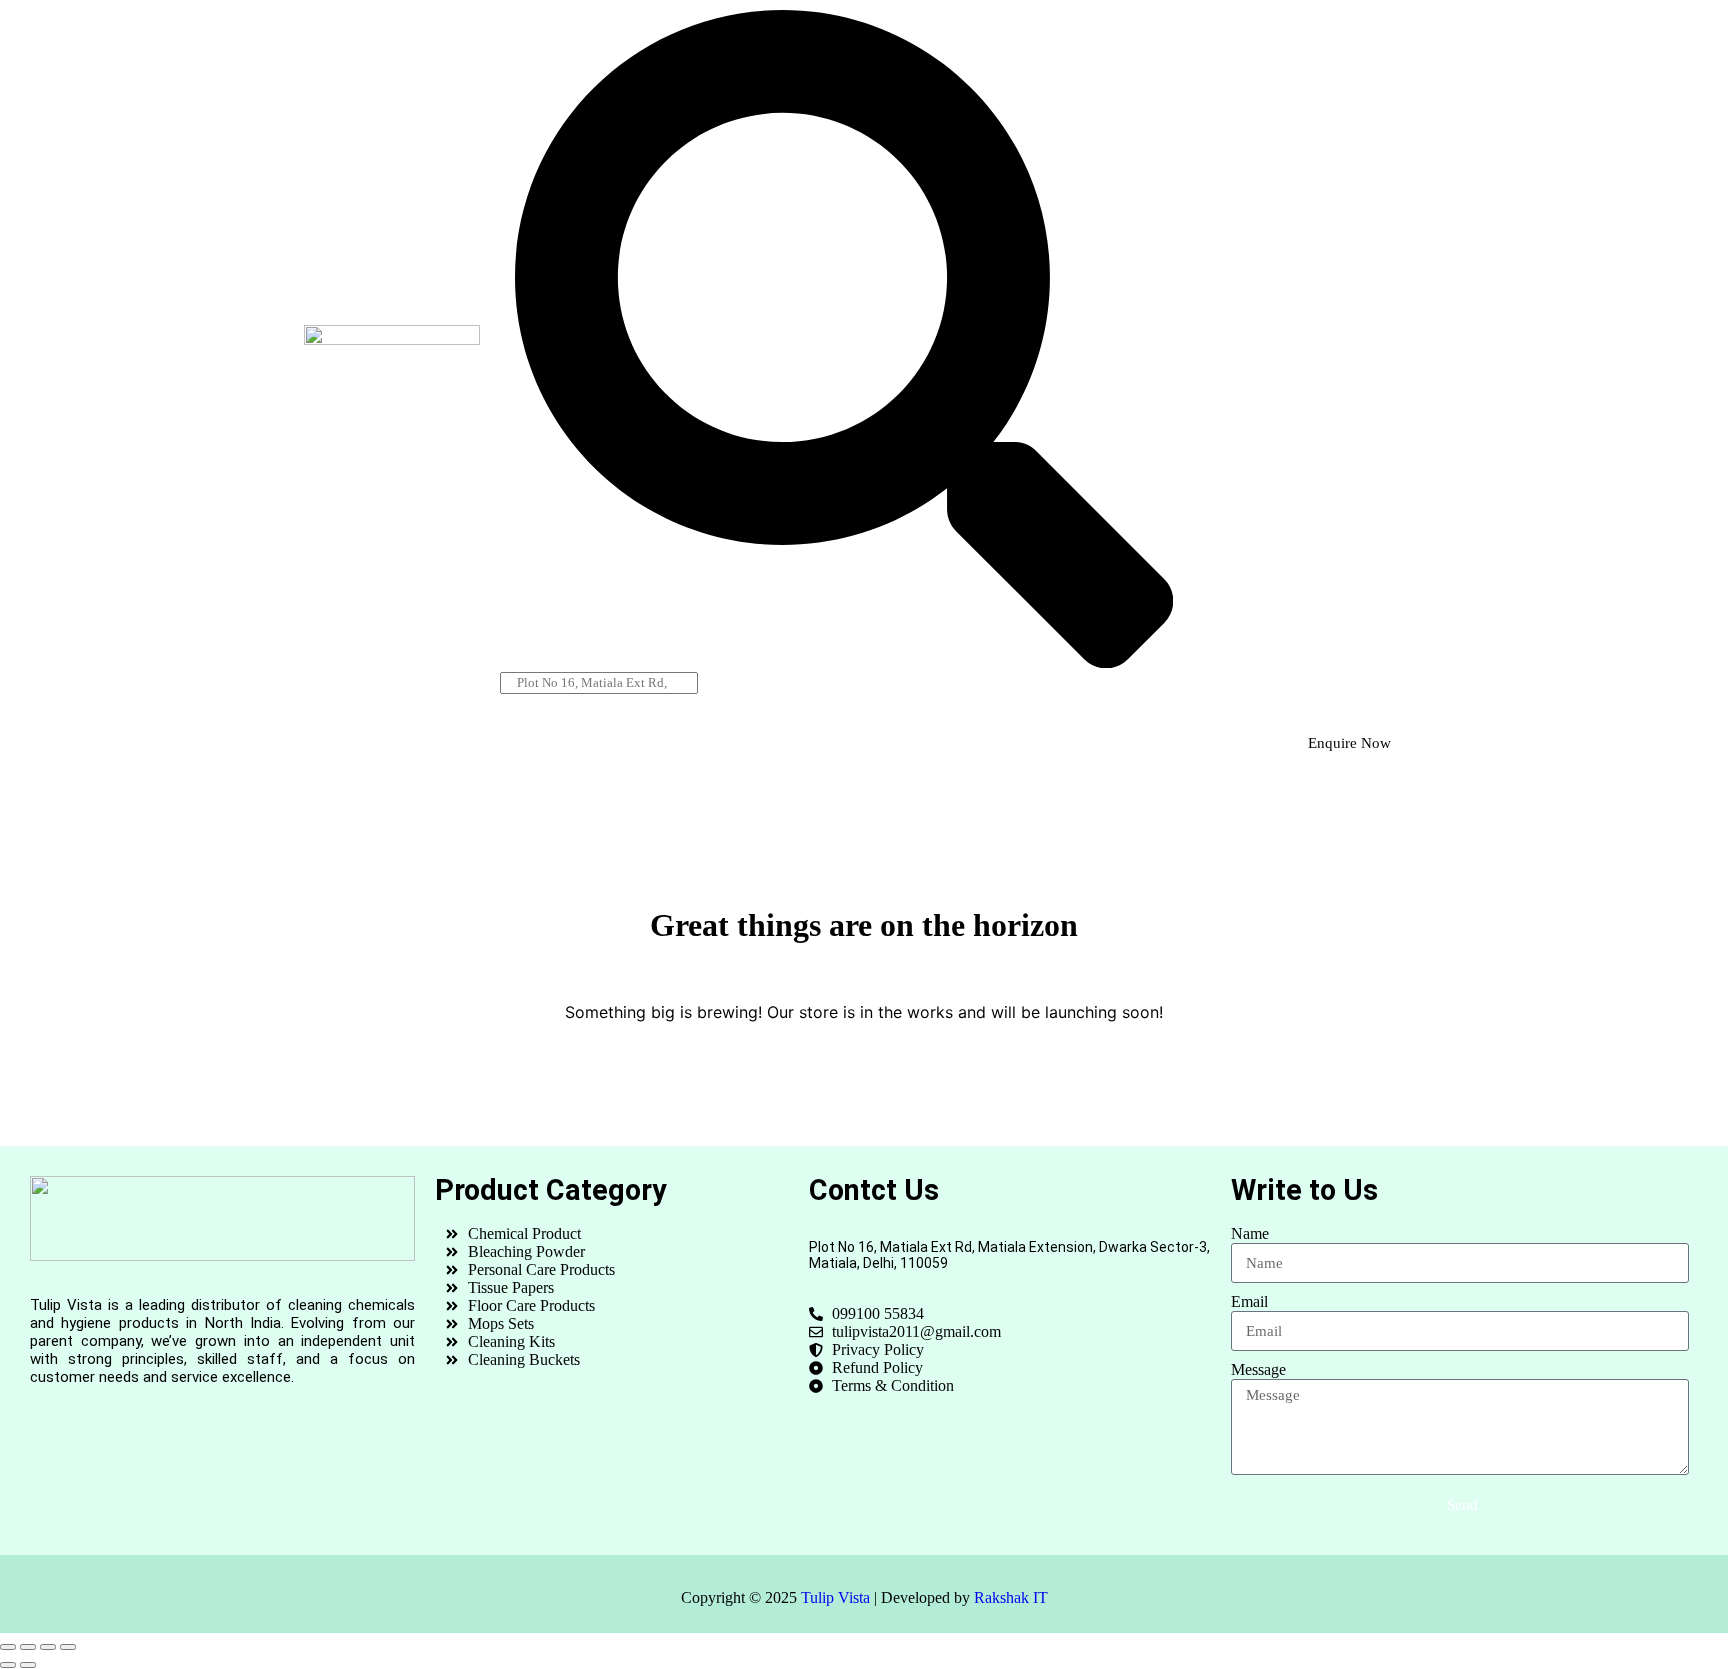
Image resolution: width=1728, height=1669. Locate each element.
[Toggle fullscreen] (28, 1647)
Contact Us (1050, 744)
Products (636, 744)
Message (1258, 1369)
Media (907, 744)
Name (1250, 1233)
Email (1249, 1301)
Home (355, 744)
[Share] (48, 1647)
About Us (490, 744)
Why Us (776, 744)
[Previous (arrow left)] (8, 1665)
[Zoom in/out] (8, 1647)
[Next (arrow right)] (28, 1665)
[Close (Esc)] (68, 1647)
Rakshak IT (1011, 1597)
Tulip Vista (835, 1597)
